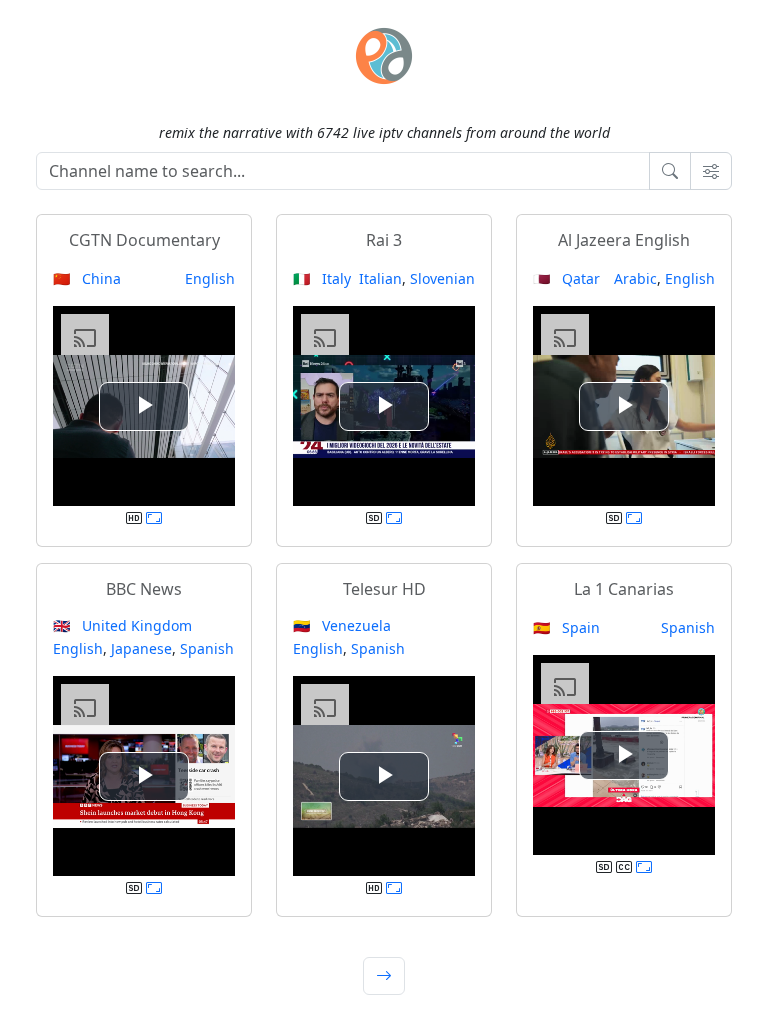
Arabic (635, 278)
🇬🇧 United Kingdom (122, 625)
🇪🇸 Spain (566, 627)
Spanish (207, 648)
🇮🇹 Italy (322, 278)
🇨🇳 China (87, 278)
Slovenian (442, 278)
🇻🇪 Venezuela (342, 625)
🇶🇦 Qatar (566, 278)
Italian (380, 278)
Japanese (141, 648)
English (210, 278)
